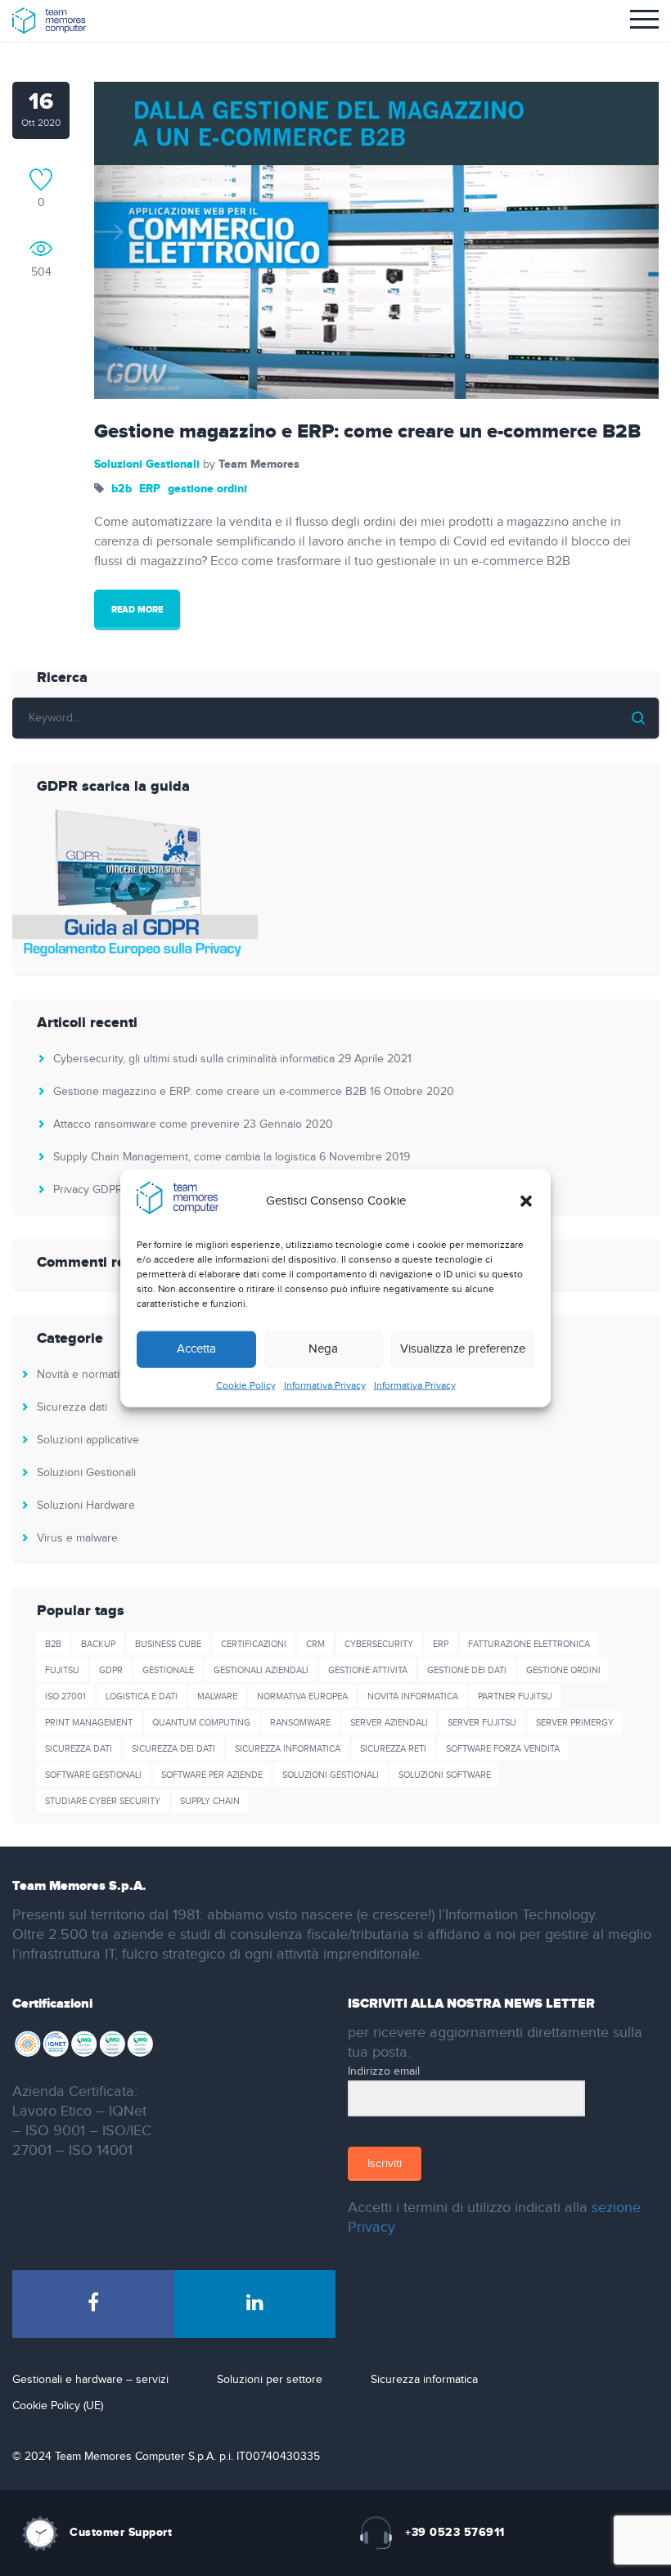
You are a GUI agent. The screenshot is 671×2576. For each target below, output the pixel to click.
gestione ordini (207, 489)
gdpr (111, 1670)
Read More (137, 610)
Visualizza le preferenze (463, 1349)
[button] (526, 1201)
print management (89, 1723)
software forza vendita (503, 1749)
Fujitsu (62, 1670)
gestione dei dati (467, 1670)
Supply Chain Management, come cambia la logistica (185, 1157)
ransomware (300, 1723)
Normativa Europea (302, 1696)
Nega (323, 1349)
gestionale (168, 1670)
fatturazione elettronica (529, 1644)
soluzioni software (445, 1775)
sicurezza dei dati (173, 1749)
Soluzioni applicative (88, 1440)
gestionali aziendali (261, 1670)
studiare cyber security (103, 1801)
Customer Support (121, 2532)
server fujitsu (482, 1723)
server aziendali (389, 1723)
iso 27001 (65, 1696)
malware (217, 1696)
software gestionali (93, 1775)
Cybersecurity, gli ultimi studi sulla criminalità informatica (194, 1059)
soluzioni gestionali (331, 1775)
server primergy (575, 1723)
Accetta (196, 1349)
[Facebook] (93, 2304)
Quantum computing (201, 1723)
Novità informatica (413, 1696)
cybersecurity (379, 1644)
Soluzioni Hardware (86, 1506)
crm (315, 1644)
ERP (150, 489)
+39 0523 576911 (455, 2532)
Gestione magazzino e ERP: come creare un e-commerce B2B (367, 432)
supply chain (210, 1801)
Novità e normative (84, 1375)
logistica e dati (142, 1696)
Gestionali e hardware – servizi (90, 2380)
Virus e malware (77, 1538)
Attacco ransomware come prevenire (146, 1124)
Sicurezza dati (72, 1407)
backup (98, 1644)
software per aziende (212, 1775)
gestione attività (368, 1670)
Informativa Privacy (325, 1385)
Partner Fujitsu (515, 1696)
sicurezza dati (79, 1749)
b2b (122, 489)
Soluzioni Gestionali (147, 464)
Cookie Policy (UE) (58, 2406)
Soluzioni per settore (270, 2380)
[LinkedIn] (255, 2304)
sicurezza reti (393, 1749)
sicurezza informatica (288, 1749)
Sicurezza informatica (424, 2380)
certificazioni (254, 1644)
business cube (168, 1644)
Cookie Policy (246, 1385)
